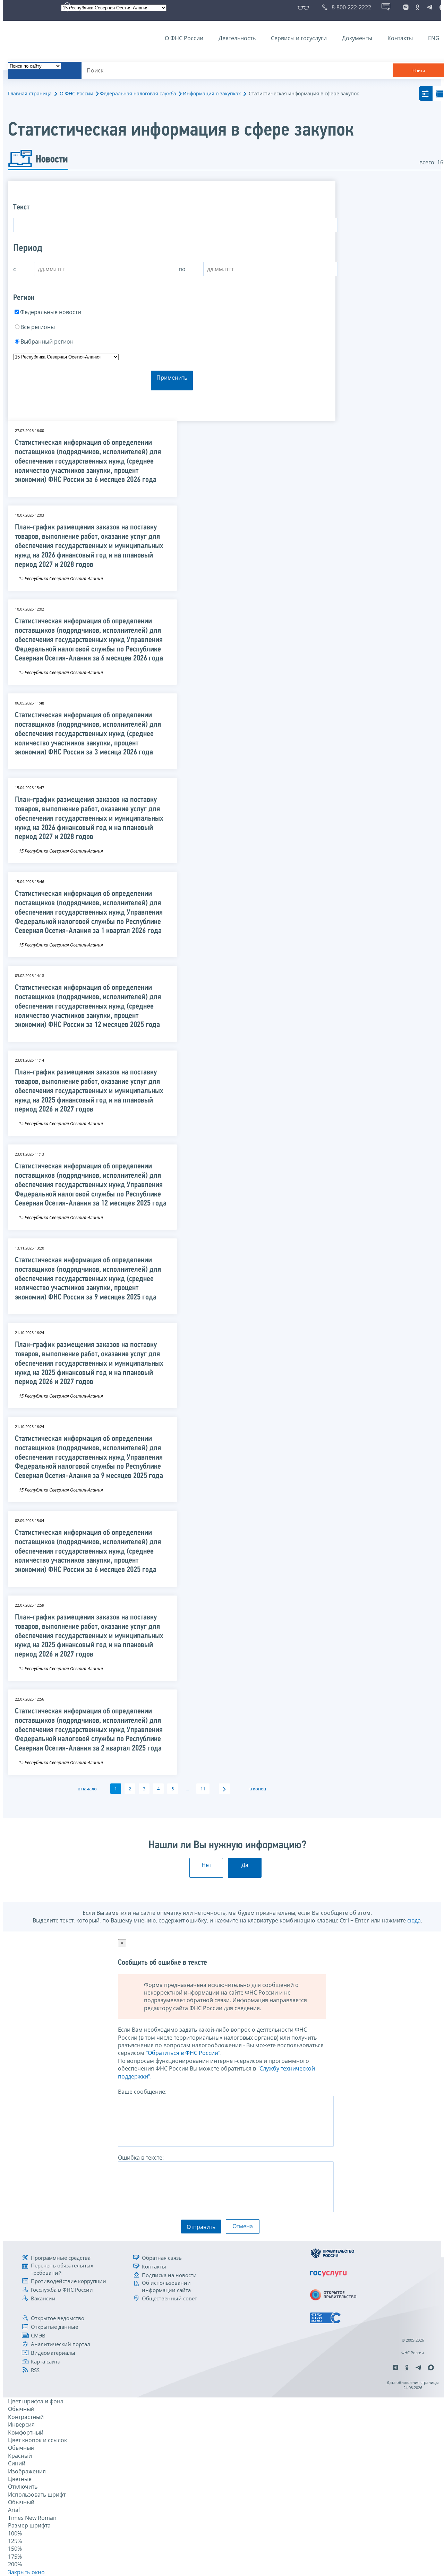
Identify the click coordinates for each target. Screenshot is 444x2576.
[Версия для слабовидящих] (305, 7)
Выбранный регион (47, 342)
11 (203, 1789)
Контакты (400, 38)
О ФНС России (184, 38)
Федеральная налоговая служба (138, 93)
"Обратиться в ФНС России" (183, 2053)
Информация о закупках (212, 93)
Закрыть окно (26, 2572)
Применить (172, 378)
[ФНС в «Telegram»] (429, 7)
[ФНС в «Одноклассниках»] (418, 7)
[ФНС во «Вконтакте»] (406, 7)
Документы (357, 38)
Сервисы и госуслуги (299, 38)
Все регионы (38, 327)
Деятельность (237, 38)
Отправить (201, 2227)
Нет (206, 1865)
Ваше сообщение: (142, 2092)
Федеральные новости (51, 312)
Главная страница (30, 93)
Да (245, 1865)
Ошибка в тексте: (141, 2158)
